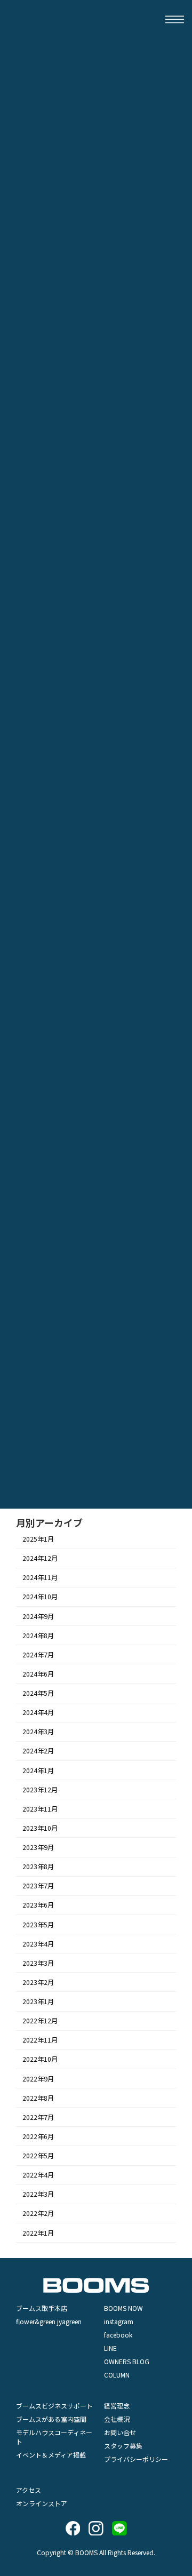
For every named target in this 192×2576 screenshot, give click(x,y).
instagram (119, 2321)
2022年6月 (38, 2136)
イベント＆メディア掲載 (51, 2455)
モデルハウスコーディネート (54, 2437)
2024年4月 (38, 1713)
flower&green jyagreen (49, 2321)
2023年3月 (38, 1963)
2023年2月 (38, 1982)
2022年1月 (38, 2233)
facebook (118, 2335)
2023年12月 (40, 1790)
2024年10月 (40, 1597)
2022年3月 (38, 2195)
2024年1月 (38, 1770)
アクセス (29, 2490)
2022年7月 (38, 2117)
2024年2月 (38, 1751)
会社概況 (117, 2419)
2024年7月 (38, 1655)
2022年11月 (40, 2040)
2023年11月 (40, 1809)
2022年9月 (38, 2079)
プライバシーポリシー (136, 2459)
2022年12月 (40, 2021)
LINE (110, 2348)
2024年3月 (38, 1732)
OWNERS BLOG (127, 2361)
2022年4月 (38, 2175)
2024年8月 (38, 1636)
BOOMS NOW (123, 2308)
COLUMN (117, 2375)
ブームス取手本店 (42, 2308)
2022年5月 (38, 2156)
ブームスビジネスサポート (54, 2406)
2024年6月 (38, 1674)
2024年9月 (38, 1616)
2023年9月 (38, 1847)
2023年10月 (40, 1828)
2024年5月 (38, 1693)
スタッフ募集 (123, 2446)
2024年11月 (40, 1578)
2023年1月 (38, 2001)
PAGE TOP (176, 2308)
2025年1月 (38, 1539)
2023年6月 (38, 1905)
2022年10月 (40, 2060)
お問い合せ (120, 2432)
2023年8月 (38, 1867)
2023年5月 (38, 1925)
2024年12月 (40, 1559)
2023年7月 (38, 1886)
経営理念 (117, 2406)
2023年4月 (38, 1944)
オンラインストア (42, 2503)
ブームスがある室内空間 (51, 2419)
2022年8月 (38, 2098)
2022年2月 (38, 2214)
